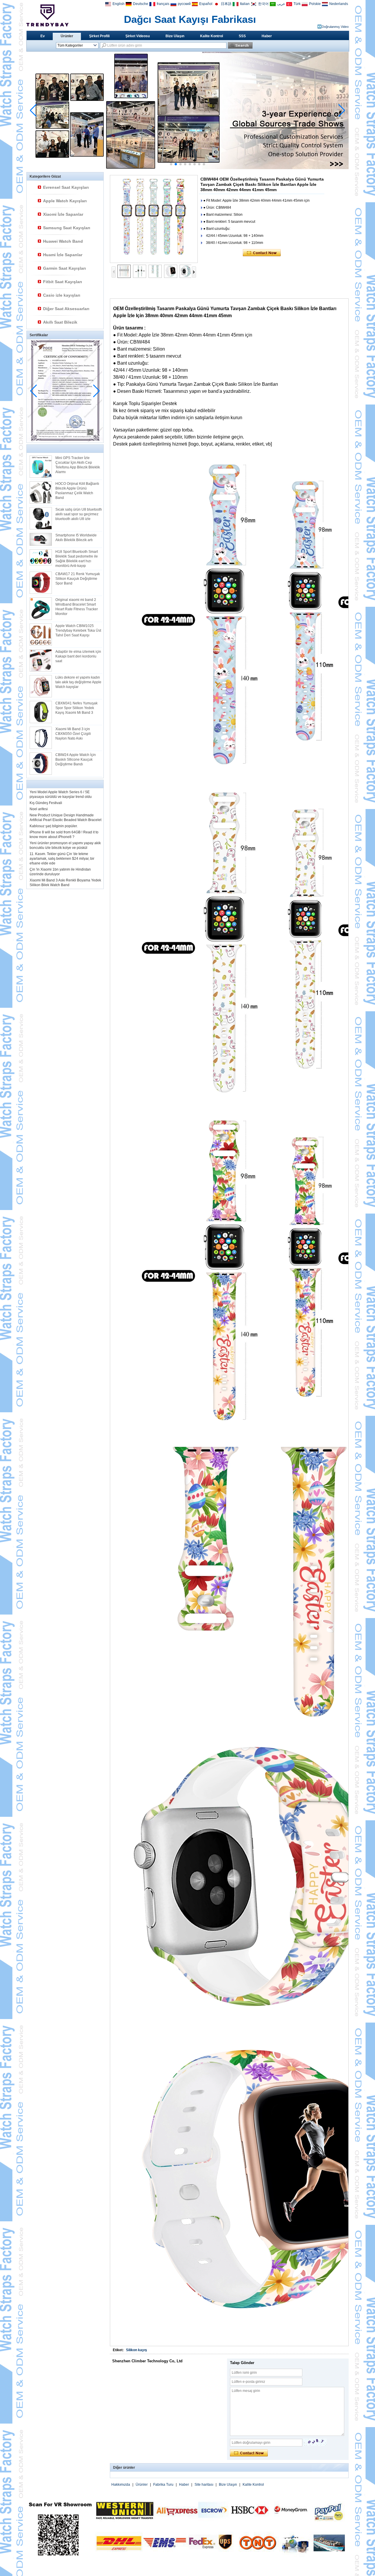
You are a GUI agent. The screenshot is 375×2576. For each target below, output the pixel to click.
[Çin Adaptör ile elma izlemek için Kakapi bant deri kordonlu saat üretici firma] (41, 660)
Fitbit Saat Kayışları (63, 282)
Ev (43, 36)
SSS (242, 36)
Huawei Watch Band (63, 241)
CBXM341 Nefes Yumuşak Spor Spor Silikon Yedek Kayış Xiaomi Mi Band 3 (76, 708)
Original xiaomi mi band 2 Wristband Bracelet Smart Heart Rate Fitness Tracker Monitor (77, 607)
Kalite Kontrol (212, 36)
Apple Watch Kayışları (65, 201)
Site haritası (204, 2485)
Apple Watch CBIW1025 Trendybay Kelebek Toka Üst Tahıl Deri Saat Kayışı (78, 631)
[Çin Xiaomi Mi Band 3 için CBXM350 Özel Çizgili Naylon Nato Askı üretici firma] (41, 738)
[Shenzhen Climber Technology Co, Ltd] (47, 15)
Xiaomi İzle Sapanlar (63, 214)
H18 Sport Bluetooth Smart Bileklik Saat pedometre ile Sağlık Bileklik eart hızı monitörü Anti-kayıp (77, 559)
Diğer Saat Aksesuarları (66, 309)
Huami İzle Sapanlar (63, 255)
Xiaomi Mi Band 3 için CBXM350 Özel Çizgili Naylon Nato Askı (73, 734)
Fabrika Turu (163, 2485)
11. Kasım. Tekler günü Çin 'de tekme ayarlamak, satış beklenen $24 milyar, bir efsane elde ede (62, 859)
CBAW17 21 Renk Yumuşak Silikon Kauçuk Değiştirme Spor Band (78, 579)
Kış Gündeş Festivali (46, 803)
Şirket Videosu (138, 36)
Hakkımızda (121, 2485)
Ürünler (67, 36)
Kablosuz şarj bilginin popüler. (54, 826)
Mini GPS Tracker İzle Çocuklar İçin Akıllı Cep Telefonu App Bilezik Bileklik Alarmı (78, 465)
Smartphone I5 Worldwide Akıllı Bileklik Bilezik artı (76, 538)
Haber (267, 36)
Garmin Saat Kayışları (64, 268)
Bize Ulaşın (175, 36)
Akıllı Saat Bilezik (60, 322)
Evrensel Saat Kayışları (66, 187)
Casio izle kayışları (62, 295)
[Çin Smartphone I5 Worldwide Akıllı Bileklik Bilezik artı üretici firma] (41, 539)
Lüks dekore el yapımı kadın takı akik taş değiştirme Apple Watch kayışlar (78, 682)
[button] (171, 164)
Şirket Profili (99, 36)
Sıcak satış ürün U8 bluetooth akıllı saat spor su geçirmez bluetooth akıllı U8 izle (79, 514)
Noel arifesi (39, 809)
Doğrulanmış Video (335, 27)
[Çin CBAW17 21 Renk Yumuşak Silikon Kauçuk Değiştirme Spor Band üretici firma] (41, 583)
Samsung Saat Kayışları (67, 228)
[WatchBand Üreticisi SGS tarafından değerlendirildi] (187, 168)
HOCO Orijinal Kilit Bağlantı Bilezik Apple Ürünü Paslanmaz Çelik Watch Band (77, 491)
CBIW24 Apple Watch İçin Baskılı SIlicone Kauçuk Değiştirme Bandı (76, 759)
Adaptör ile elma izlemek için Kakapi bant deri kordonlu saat (78, 656)
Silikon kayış (137, 2350)
